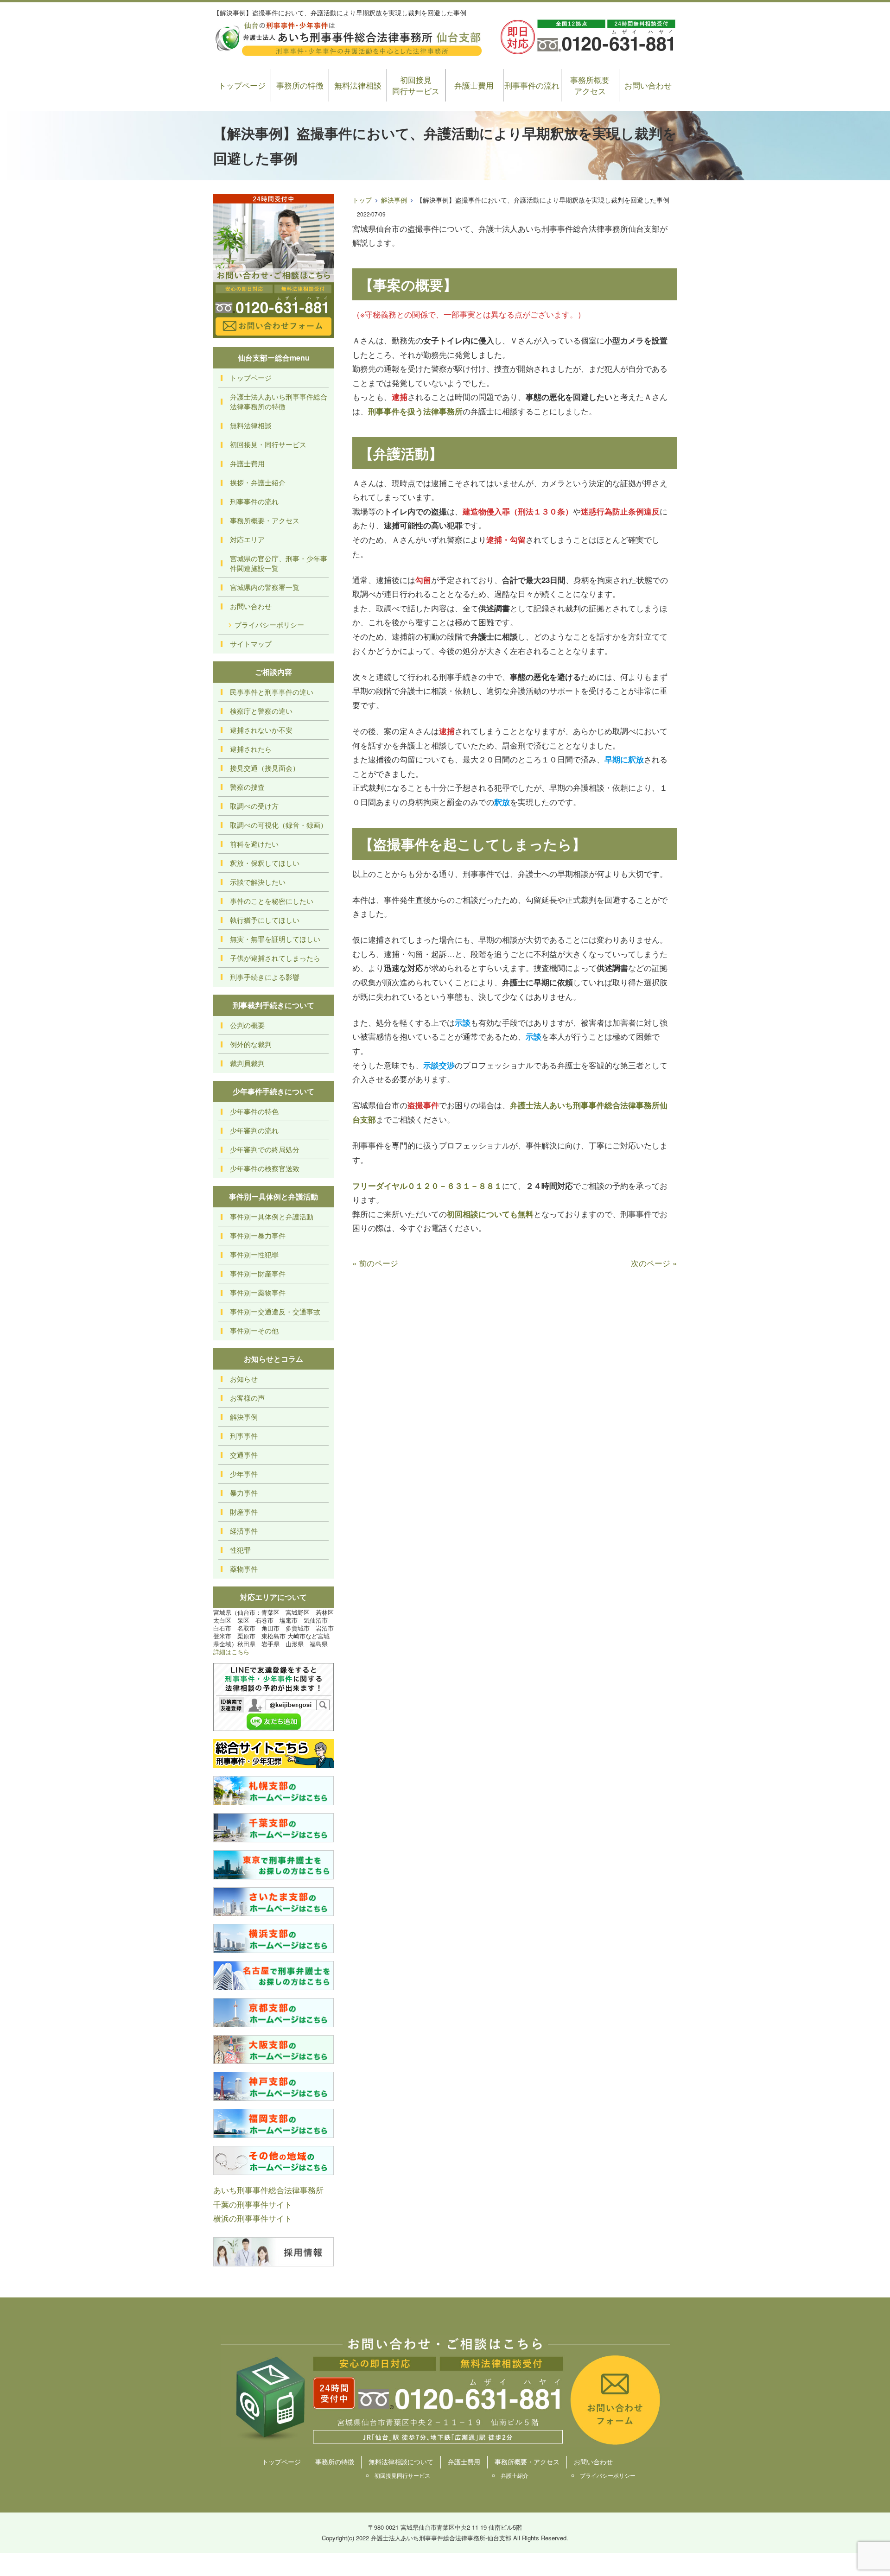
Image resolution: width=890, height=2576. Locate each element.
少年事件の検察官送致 (265, 1168)
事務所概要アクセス (590, 85)
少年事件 (244, 1474)
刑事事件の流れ (532, 85)
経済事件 (244, 1531)
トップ (362, 200)
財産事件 (244, 1512)
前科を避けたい (254, 844)
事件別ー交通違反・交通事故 (275, 1311)
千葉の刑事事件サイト (253, 2204)
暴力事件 (244, 1493)
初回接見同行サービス (416, 85)
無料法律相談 (358, 85)
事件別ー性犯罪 (254, 1254)
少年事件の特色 (254, 1111)
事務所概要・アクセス (265, 520)
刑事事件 (244, 1436)
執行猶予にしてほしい (265, 920)
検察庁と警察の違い (261, 711)
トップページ (242, 85)
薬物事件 (244, 1569)
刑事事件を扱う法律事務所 (415, 411)
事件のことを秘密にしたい (272, 901)
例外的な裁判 (251, 1044)
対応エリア (247, 539)
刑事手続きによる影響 (265, 977)
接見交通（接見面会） (265, 768)
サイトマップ (251, 644)
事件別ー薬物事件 (258, 1292)
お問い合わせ (648, 85)
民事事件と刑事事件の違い (272, 692)
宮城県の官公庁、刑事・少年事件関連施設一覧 (279, 563)
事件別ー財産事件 (258, 1273)
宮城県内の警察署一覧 (265, 587)
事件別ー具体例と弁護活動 (272, 1216)
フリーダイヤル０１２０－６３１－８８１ (427, 1186)
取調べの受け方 (254, 806)
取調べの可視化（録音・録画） (279, 825)
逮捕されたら (251, 749)
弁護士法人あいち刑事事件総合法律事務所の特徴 (279, 401)
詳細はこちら (231, 1652)
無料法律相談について (401, 2462)
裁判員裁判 (247, 1063)
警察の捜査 (247, 787)
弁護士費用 (474, 85)
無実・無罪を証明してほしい (275, 939)
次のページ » (654, 1263)
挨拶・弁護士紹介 (258, 482)
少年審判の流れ (254, 1130)
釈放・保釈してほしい (265, 863)
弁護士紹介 (515, 2475)
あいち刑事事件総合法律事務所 (268, 2190)
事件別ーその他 (254, 1330)
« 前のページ (375, 1263)
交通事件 (244, 1455)
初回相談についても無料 (490, 1214)
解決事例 (394, 200)
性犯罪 (240, 1550)
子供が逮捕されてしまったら (275, 958)
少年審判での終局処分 (265, 1149)
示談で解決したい (258, 882)
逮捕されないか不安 (261, 730)
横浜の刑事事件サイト (253, 2218)
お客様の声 (247, 1398)
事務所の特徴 (300, 85)
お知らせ (244, 1379)
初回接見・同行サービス (268, 444)
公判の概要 (247, 1025)
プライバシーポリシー (269, 625)
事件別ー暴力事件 (258, 1235)
